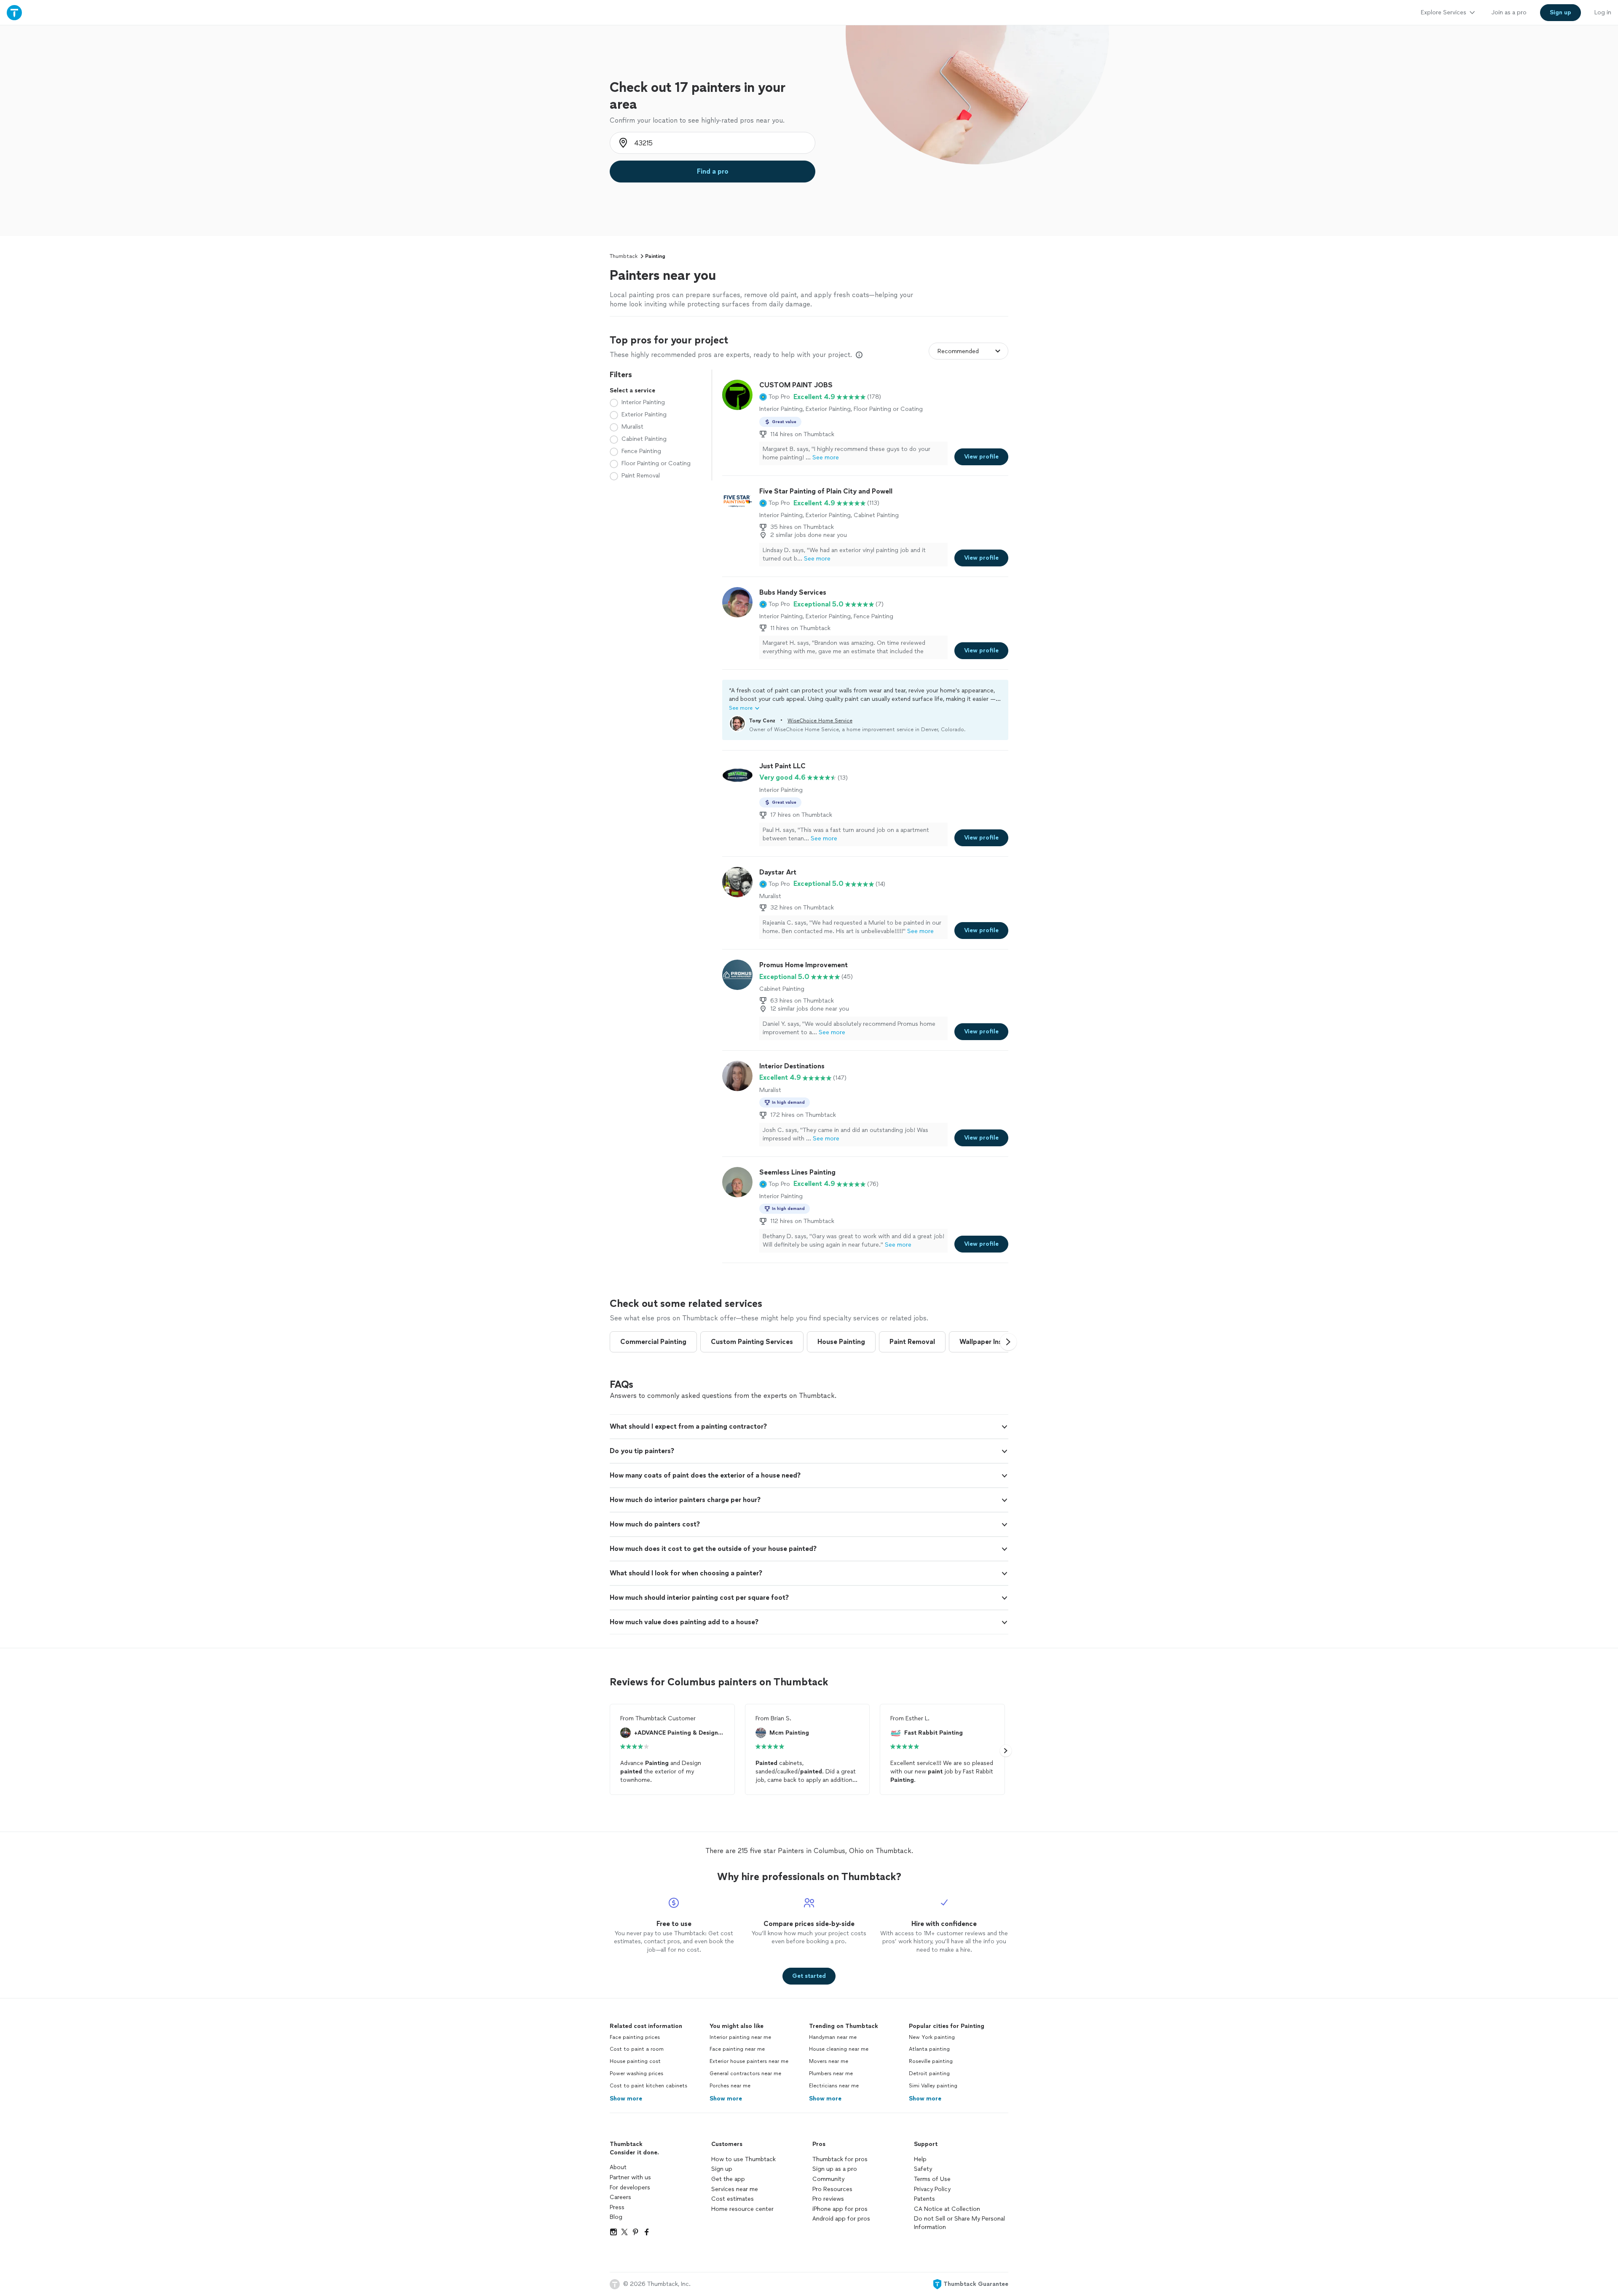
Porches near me (730, 2086)
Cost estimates (733, 2199)
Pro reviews (828, 2199)
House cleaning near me (839, 2049)
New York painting (932, 2037)
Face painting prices (635, 2037)
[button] (775, 397)
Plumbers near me (831, 2073)
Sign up (722, 2169)
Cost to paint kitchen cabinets (648, 2086)
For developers (630, 2187)
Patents (924, 2199)
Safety (923, 2169)
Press (617, 2207)
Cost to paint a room (637, 2049)
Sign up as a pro (835, 2169)
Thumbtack (624, 256)
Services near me (735, 2189)
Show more (626, 2099)
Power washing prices (636, 2073)
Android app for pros (841, 2219)
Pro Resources (832, 2189)
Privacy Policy (932, 2189)
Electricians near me (834, 2086)
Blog (616, 2217)
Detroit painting (929, 2073)
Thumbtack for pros (840, 2159)
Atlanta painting (929, 2049)
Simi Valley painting (933, 2086)
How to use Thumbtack (743, 2159)
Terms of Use (932, 2179)
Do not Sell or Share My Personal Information (959, 2223)
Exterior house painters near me (749, 2061)
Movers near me (829, 2061)
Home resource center (742, 2209)
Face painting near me (737, 2049)
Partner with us (630, 2177)
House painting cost (635, 2061)
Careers (620, 2197)
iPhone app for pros (840, 2209)
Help (920, 2159)
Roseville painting (931, 2061)
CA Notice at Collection (947, 2209)
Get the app (728, 2179)
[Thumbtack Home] (14, 12)
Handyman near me (833, 2037)
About (618, 2167)
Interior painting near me (740, 2037)
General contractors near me (745, 2073)
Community (828, 2179)
